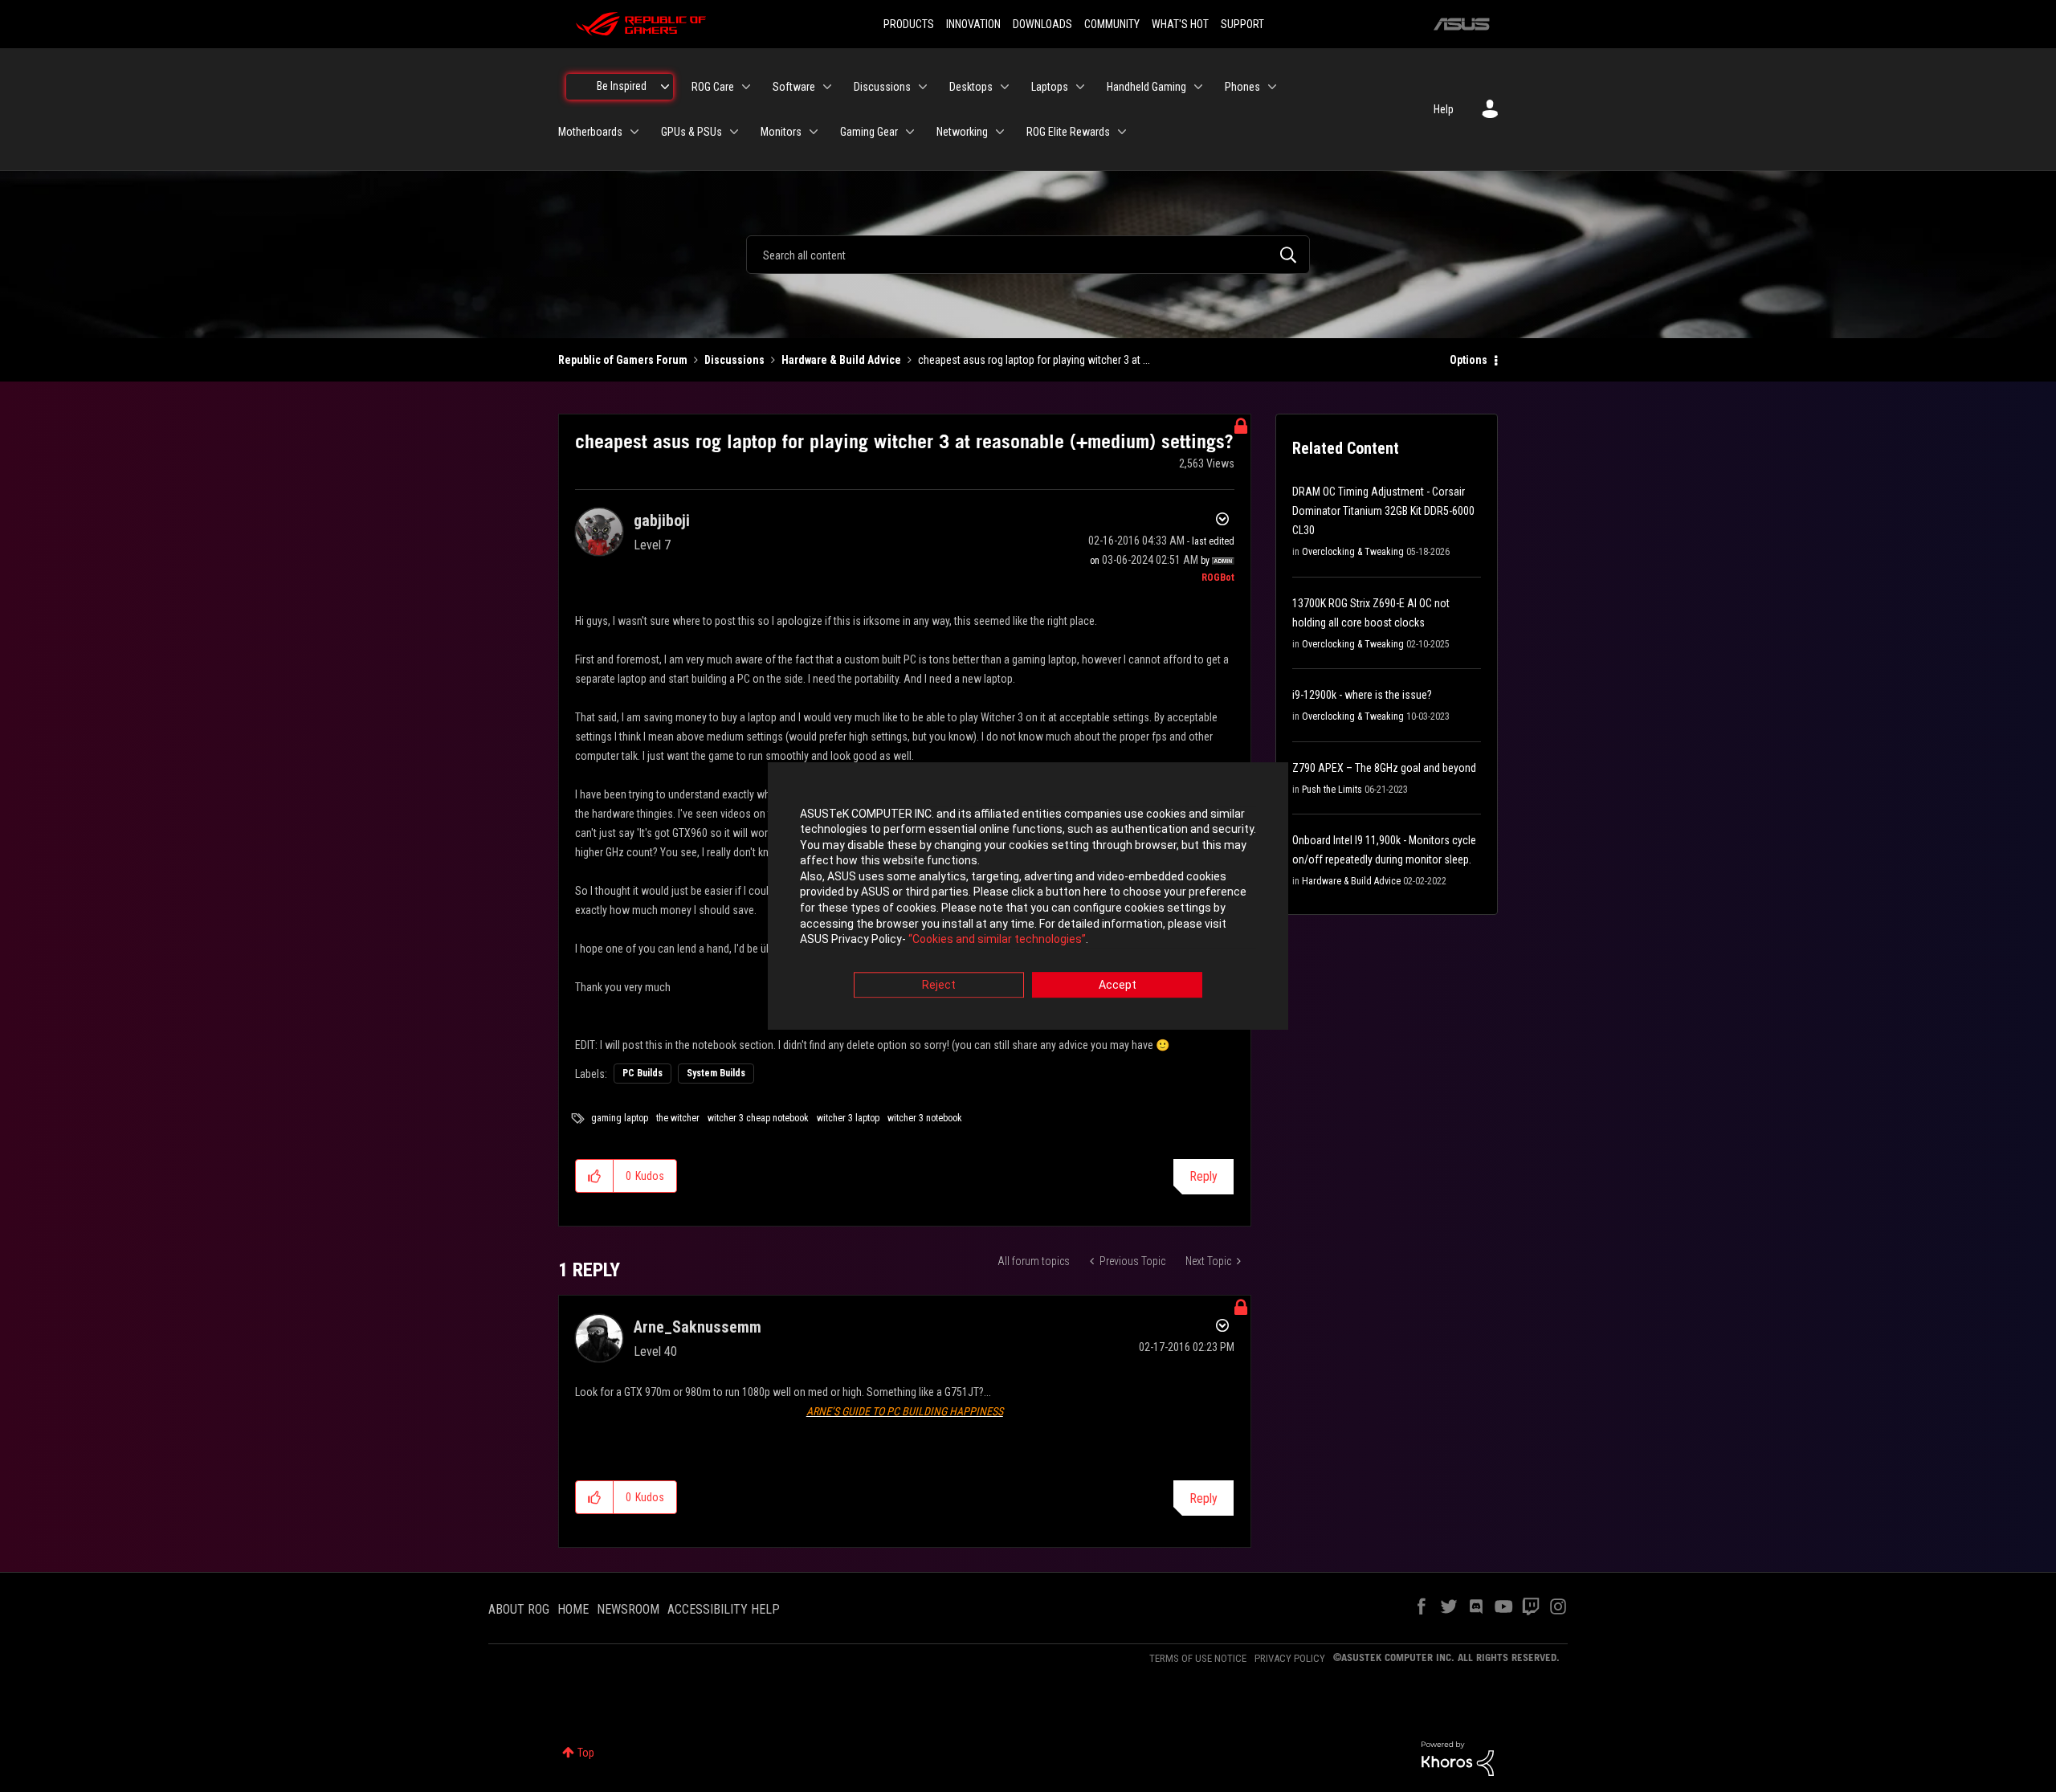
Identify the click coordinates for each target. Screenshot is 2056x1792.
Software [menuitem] (794, 87)
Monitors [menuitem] (781, 132)
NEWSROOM (628, 1609)
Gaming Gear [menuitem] (869, 132)
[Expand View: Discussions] (923, 87)
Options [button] (1469, 360)
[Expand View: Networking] (1000, 132)
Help (1444, 109)
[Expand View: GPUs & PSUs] (734, 132)
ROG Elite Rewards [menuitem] (1068, 132)
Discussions (734, 360)
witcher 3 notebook (925, 1118)
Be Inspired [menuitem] (622, 86)
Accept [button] (1118, 985)
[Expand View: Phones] (1272, 87)
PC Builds (642, 1073)
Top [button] (586, 1753)
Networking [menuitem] (962, 132)
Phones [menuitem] (1242, 87)
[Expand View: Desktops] (1005, 87)
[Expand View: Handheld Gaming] (1198, 87)
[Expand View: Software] (827, 87)
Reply (1203, 1176)
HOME (573, 1609)
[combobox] (1028, 255)
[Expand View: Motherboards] (634, 132)
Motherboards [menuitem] (590, 132)
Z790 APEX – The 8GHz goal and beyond (1384, 768)
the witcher (678, 1118)
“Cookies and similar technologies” (997, 940)
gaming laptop (620, 1118)
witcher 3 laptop (848, 1118)
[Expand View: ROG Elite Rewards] (1122, 132)
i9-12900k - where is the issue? (1362, 695)
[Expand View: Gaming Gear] (910, 132)
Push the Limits (1332, 790)
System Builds (716, 1073)
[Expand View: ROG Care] (746, 87)
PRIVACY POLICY (1290, 1658)
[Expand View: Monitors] (814, 132)
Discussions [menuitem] (882, 87)
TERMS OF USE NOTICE (1198, 1658)
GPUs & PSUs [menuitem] (691, 132)
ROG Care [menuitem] (713, 87)
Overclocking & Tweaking (1353, 552)
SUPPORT (1242, 24)
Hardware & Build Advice (841, 360)
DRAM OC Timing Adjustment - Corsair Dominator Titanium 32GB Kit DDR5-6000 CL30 (1383, 511)
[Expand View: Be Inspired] (665, 87)
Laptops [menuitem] (1050, 87)
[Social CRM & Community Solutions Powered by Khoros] (1458, 1757)
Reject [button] (939, 985)
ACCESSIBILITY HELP (724, 1609)
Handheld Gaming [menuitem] (1146, 87)
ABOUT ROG (519, 1609)
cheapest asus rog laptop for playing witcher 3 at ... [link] (1034, 360)
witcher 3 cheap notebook (758, 1118)
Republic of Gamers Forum (623, 360)
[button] (595, 1176)
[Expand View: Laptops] (1080, 87)
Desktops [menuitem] (971, 87)
